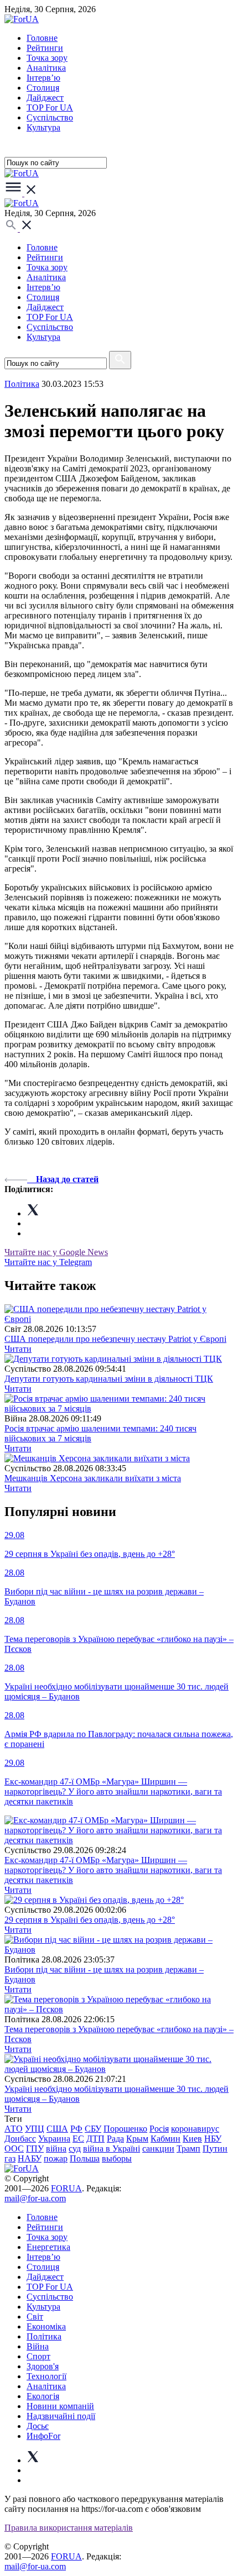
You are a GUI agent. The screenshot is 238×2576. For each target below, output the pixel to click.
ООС (14, 2149)
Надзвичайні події (61, 2416)
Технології (46, 2376)
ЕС (78, 2139)
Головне (42, 38)
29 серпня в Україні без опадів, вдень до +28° (90, 1920)
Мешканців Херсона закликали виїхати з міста (93, 1478)
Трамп (188, 2149)
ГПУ (35, 2149)
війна (56, 2149)
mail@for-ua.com (35, 2198)
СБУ (93, 2129)
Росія (159, 2129)
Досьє (38, 2426)
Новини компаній (60, 2406)
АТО (14, 2129)
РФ (76, 2129)
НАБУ (30, 2158)
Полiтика (22, 384)
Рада (115, 2139)
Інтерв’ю (43, 78)
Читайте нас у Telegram (48, 1262)
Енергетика (48, 2247)
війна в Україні (112, 2149)
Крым (137, 2139)
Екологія (43, 2396)
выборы (117, 2158)
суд (75, 2149)
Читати (18, 1349)
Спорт (38, 2356)
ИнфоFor (43, 2436)
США (57, 2129)
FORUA (66, 2188)
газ (10, 2158)
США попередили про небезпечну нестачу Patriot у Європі (115, 1339)
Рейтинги (45, 48)
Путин (215, 2149)
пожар (56, 2158)
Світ (35, 2317)
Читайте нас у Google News (56, 1252)
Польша (85, 2158)
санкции (158, 2149)
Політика (44, 2336)
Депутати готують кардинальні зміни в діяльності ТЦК (109, 1379)
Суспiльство (50, 117)
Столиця (43, 88)
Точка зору (47, 58)
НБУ (213, 2139)
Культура (43, 127)
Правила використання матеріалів (69, 2528)
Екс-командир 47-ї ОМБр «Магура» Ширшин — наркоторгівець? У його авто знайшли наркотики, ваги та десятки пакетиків (113, 1870)
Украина (54, 2139)
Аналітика (46, 68)
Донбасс (20, 2139)
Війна (38, 2346)
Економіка (46, 2326)
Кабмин (165, 2139)
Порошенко (125, 2129)
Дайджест (45, 98)
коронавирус (195, 2129)
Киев (192, 2139)
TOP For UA (50, 107)
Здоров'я (43, 2366)
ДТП (95, 2139)
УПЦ (35, 2129)
